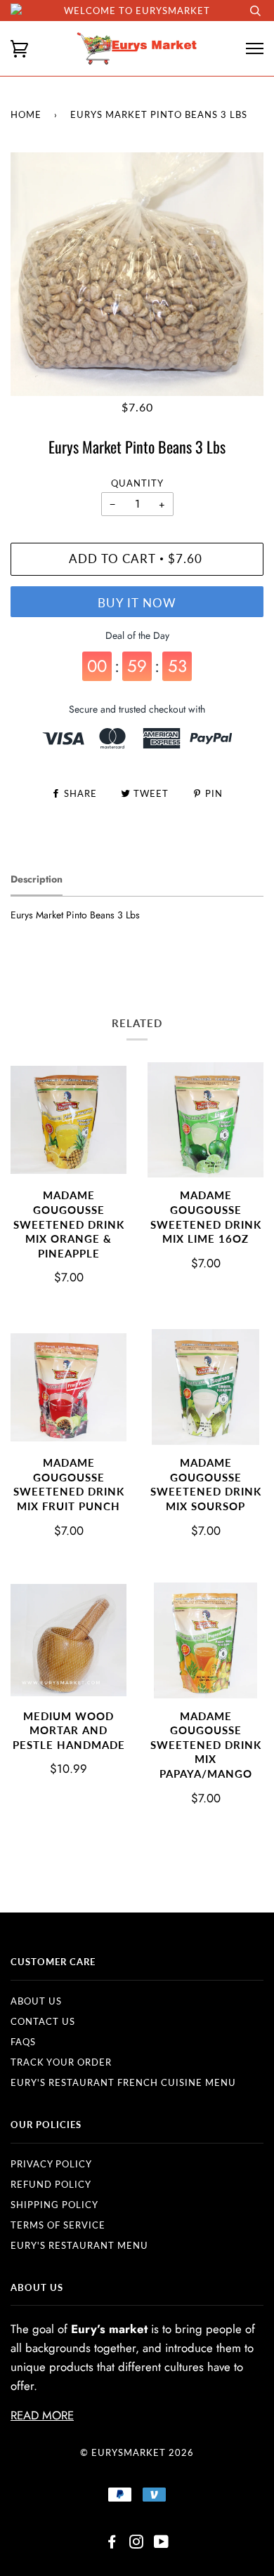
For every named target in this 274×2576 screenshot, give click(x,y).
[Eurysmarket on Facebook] (112, 2544)
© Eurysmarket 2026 (137, 2452)
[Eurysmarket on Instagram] (137, 2544)
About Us (36, 2001)
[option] (137, 274)
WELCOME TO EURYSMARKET (137, 11)
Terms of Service (58, 2225)
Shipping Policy (54, 2205)
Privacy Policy (51, 2164)
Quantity (137, 483)
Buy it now (137, 603)
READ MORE (42, 2415)
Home (26, 114)
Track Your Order (61, 2062)
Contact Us (43, 2021)
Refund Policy (51, 2184)
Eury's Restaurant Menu (79, 2245)
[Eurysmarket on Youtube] (162, 2544)
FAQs (23, 2042)
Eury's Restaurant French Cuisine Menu (123, 2082)
